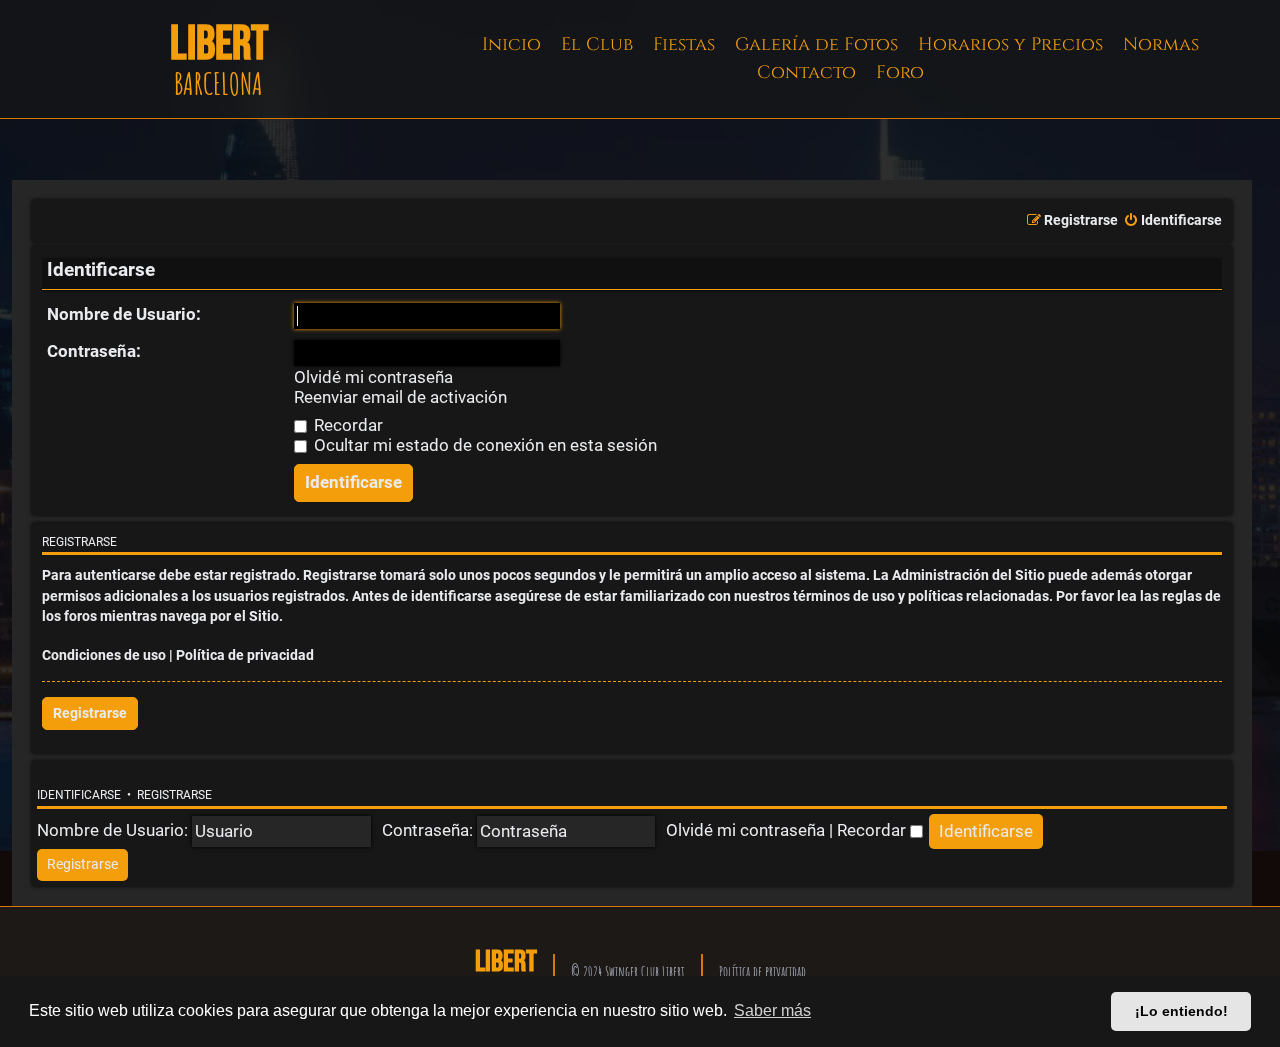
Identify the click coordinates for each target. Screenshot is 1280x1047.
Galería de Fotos (816, 44)
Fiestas (684, 44)
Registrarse (90, 713)
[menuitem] (1172, 221)
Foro (900, 72)
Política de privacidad (245, 655)
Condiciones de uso (104, 655)
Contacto (806, 72)
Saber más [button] (772, 1010)
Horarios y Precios (1010, 44)
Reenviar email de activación (400, 397)
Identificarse (79, 795)
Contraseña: (94, 351)
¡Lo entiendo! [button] (1181, 1011)
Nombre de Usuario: (124, 314)
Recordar (346, 425)
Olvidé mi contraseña (373, 377)
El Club (597, 44)
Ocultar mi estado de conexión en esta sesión (483, 445)
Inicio (511, 44)
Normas (1161, 44)
